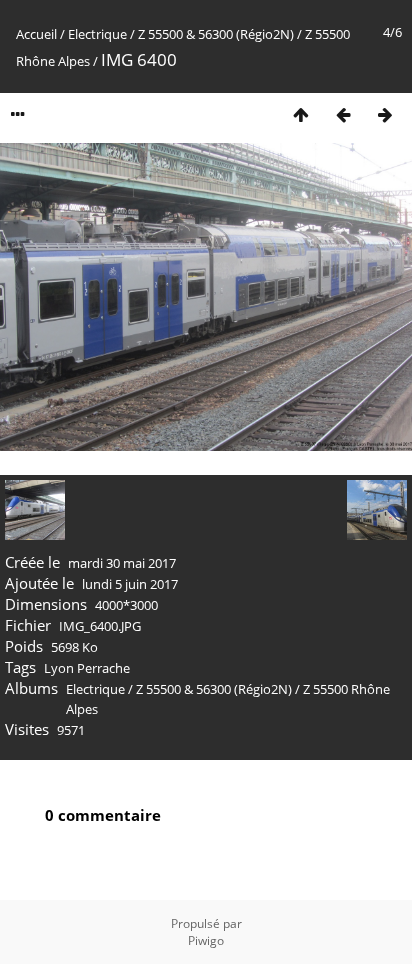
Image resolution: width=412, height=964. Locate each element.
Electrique (97, 34)
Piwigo (206, 940)
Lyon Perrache (87, 668)
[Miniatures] (301, 114)
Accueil (36, 34)
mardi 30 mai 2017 (122, 563)
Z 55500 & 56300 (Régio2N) (216, 34)
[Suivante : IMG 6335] (385, 114)
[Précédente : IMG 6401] (343, 114)
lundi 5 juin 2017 (130, 584)
